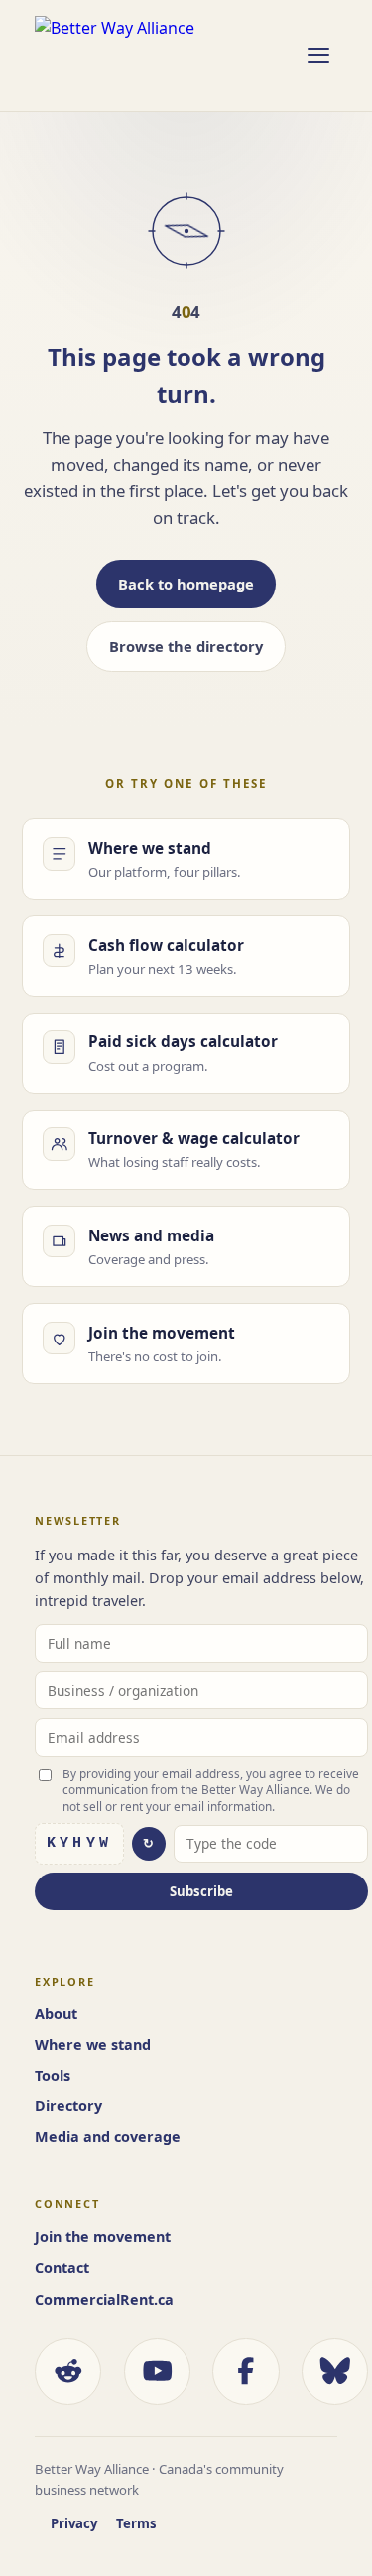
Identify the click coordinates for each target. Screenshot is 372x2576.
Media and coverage (108, 2137)
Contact (62, 2267)
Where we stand (93, 2044)
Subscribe (201, 1891)
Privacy (74, 2523)
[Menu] (317, 55)
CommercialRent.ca (104, 2299)
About (56, 2014)
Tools (53, 2075)
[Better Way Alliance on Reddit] (68, 2371)
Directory (68, 2106)
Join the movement (103, 2237)
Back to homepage (186, 584)
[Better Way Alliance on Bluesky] (335, 2371)
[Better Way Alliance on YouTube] (157, 2371)
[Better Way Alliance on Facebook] (246, 2371)
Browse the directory (186, 646)
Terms (136, 2523)
